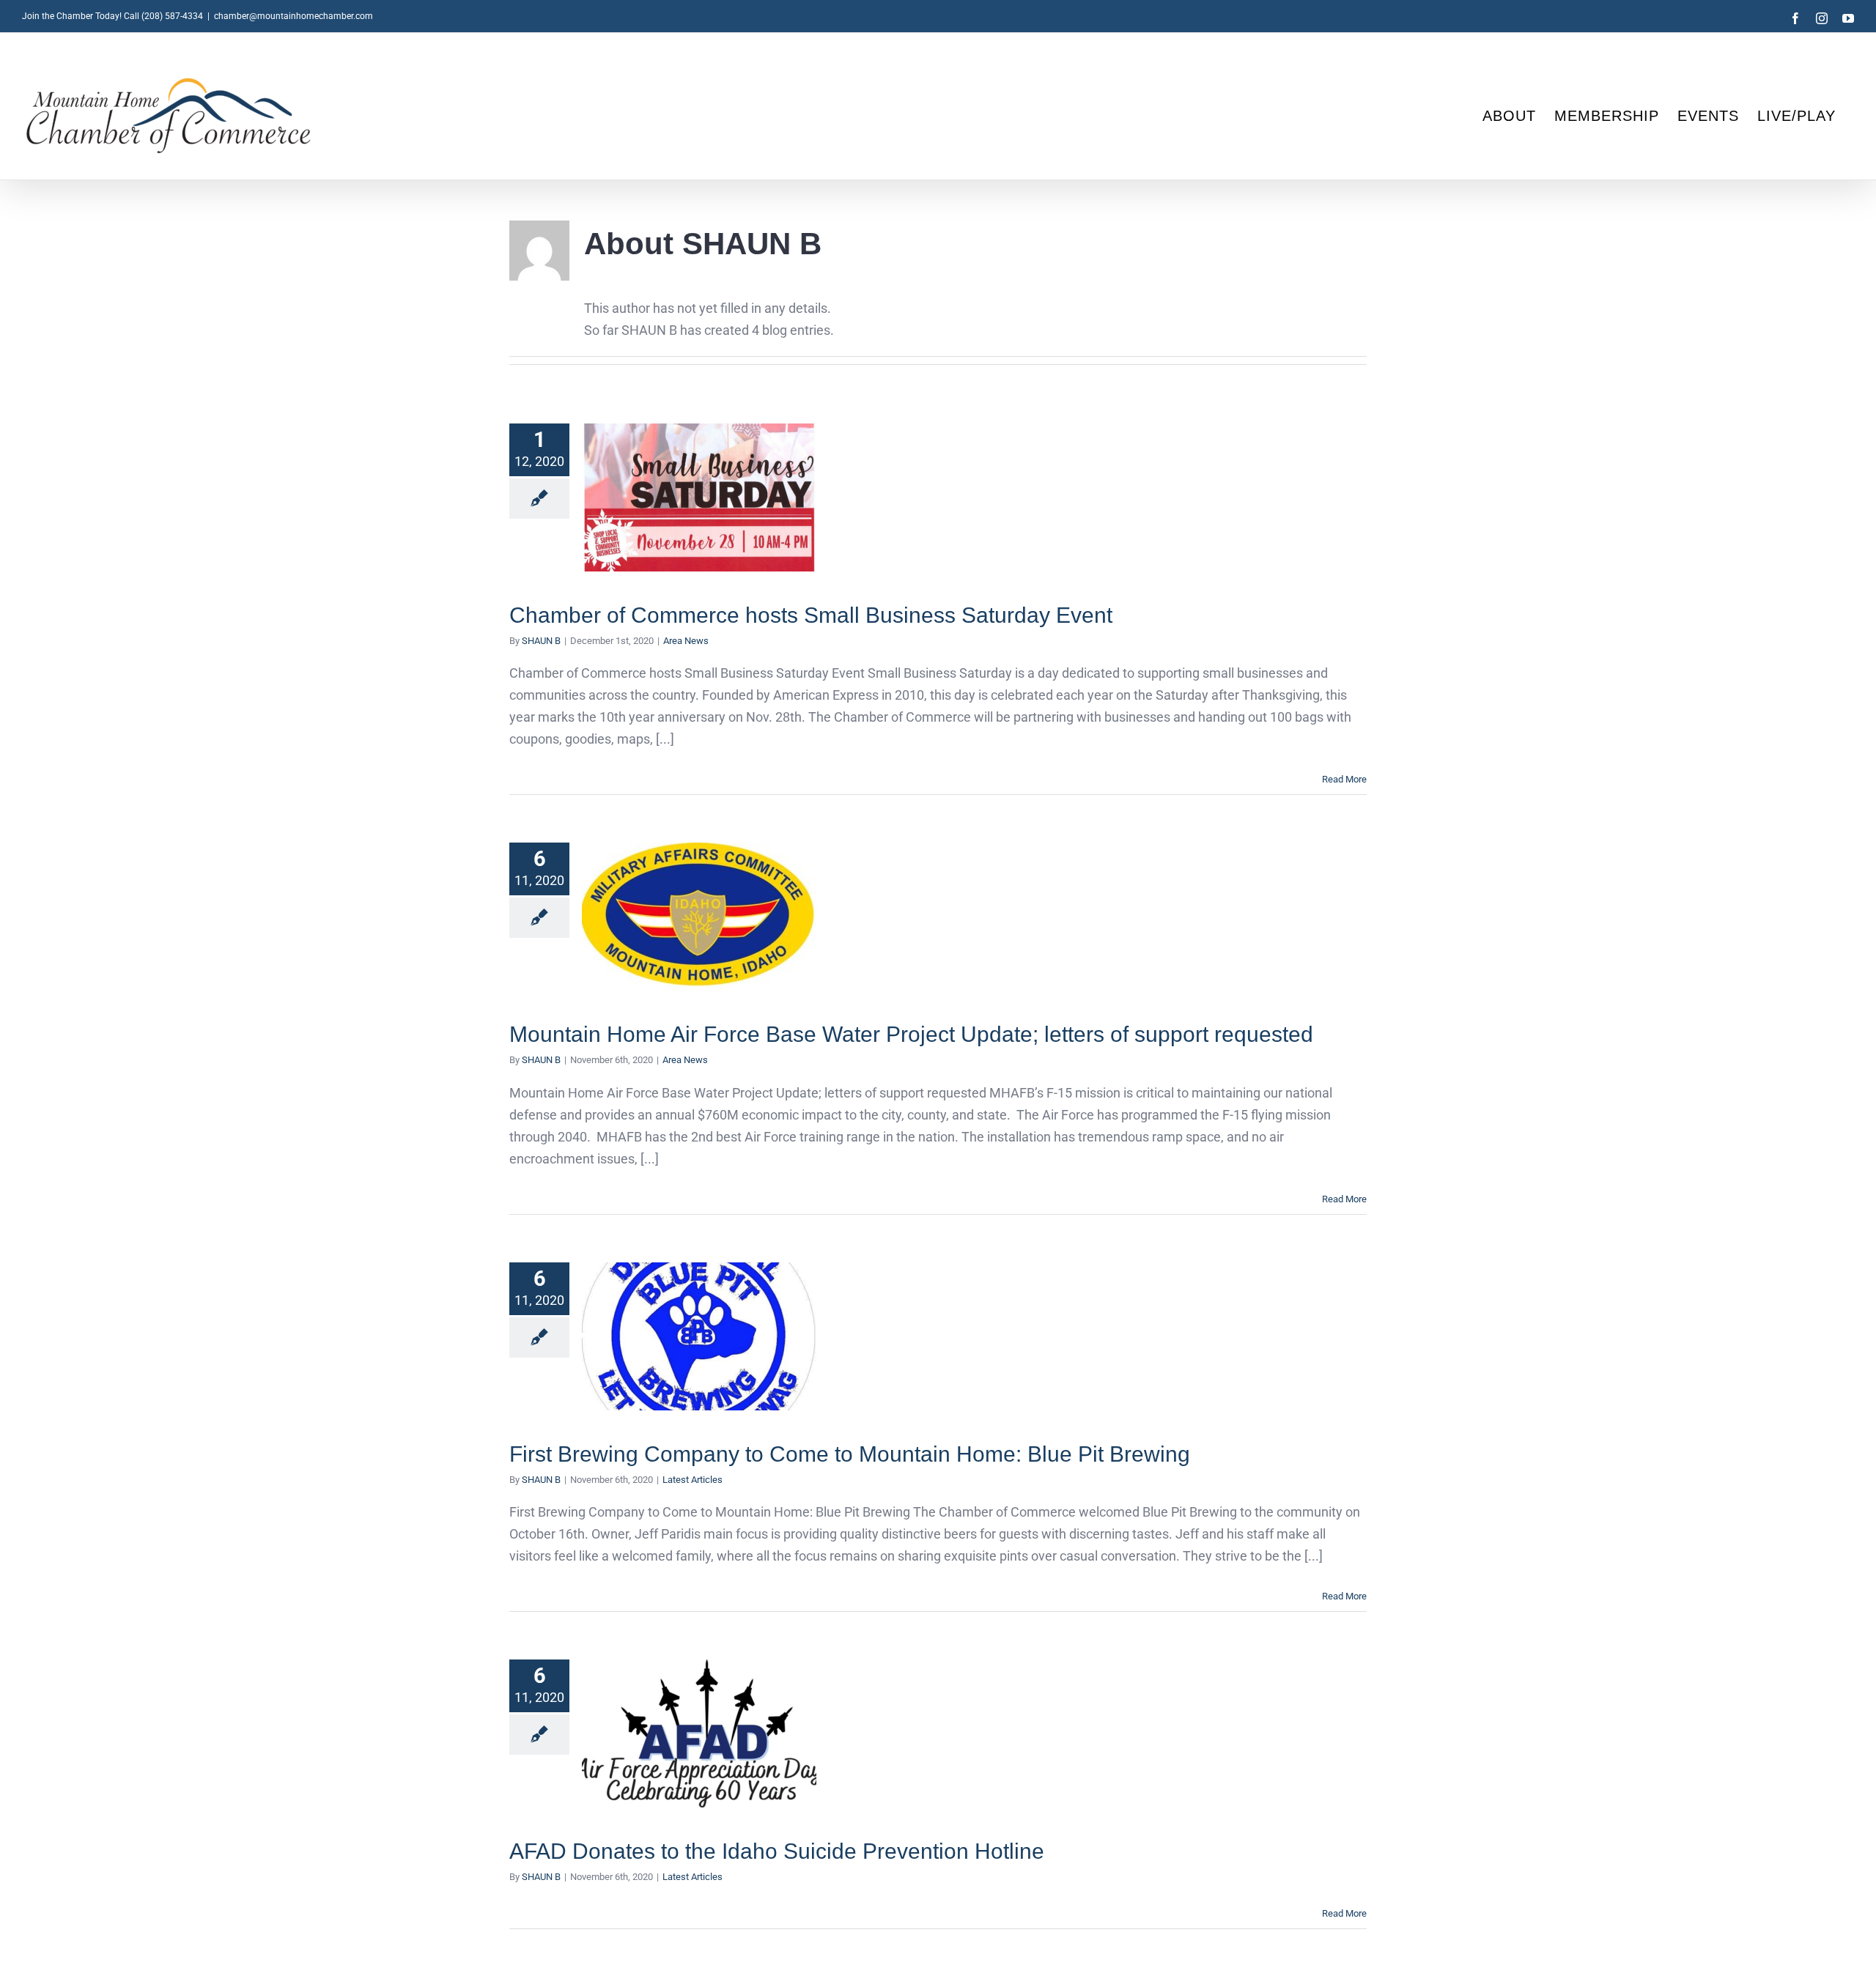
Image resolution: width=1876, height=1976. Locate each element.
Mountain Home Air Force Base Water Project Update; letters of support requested (699, 917)
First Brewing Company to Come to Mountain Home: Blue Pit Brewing (699, 1336)
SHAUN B (541, 641)
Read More (1344, 779)
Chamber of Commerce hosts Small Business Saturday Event (699, 498)
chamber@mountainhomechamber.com (293, 16)
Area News (686, 641)
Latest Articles (693, 1480)
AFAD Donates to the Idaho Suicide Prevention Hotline (699, 1734)
